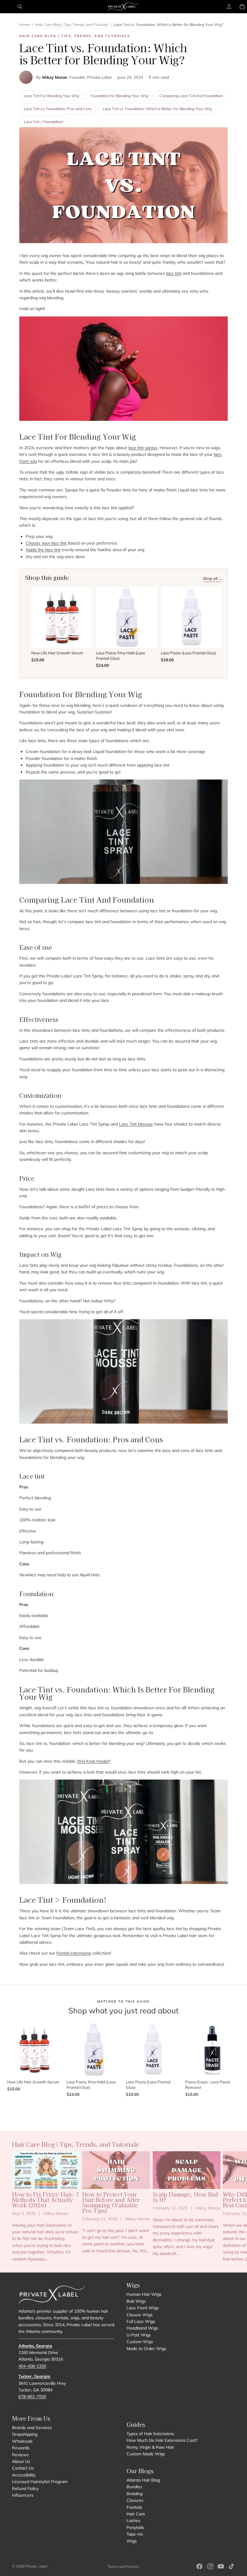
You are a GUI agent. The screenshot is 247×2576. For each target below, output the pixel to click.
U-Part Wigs (139, 2335)
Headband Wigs (142, 2328)
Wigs (132, 2541)
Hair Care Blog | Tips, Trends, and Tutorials (72, 24)
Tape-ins (135, 2534)
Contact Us (23, 2468)
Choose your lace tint (46, 543)
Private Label (36, 2566)
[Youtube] (221, 2566)
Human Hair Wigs (144, 2294)
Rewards (21, 2448)
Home (25, 24)
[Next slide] (228, 2207)
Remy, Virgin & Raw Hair (150, 2447)
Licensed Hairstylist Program (40, 2482)
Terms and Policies (123, 2566)
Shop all (123, 2109)
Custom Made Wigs (146, 2454)
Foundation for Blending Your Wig (119, 96)
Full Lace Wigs (141, 2321)
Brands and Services (32, 2428)
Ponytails (135, 2527)
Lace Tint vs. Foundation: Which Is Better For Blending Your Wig (157, 109)
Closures (135, 2500)
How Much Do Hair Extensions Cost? (162, 2441)
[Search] (20, 7)
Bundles (134, 2487)
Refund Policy (25, 2489)
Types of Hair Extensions (150, 2434)
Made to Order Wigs (146, 2349)
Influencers (23, 2495)
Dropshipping (25, 2435)
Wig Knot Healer (93, 1761)
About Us (21, 2461)
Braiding (134, 2494)
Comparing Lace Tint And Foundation (191, 96)
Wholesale (22, 2441)
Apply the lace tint (43, 550)
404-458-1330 (32, 2366)
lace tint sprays (143, 448)
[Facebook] (199, 2566)
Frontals (134, 2507)
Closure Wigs (140, 2315)
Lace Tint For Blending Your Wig (52, 96)
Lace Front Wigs (143, 2308)
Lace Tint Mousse (136, 1124)
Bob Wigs (136, 2301)
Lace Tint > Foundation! (44, 122)
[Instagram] (210, 2566)
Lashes (133, 2520)
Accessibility (24, 2475)
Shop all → (213, 578)
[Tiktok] (231, 2566)
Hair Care (136, 2514)
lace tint (174, 273)
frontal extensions (74, 1953)
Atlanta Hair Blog (143, 2480)
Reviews (20, 2455)
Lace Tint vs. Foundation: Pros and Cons (58, 109)
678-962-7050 (32, 2397)
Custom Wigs (140, 2342)
